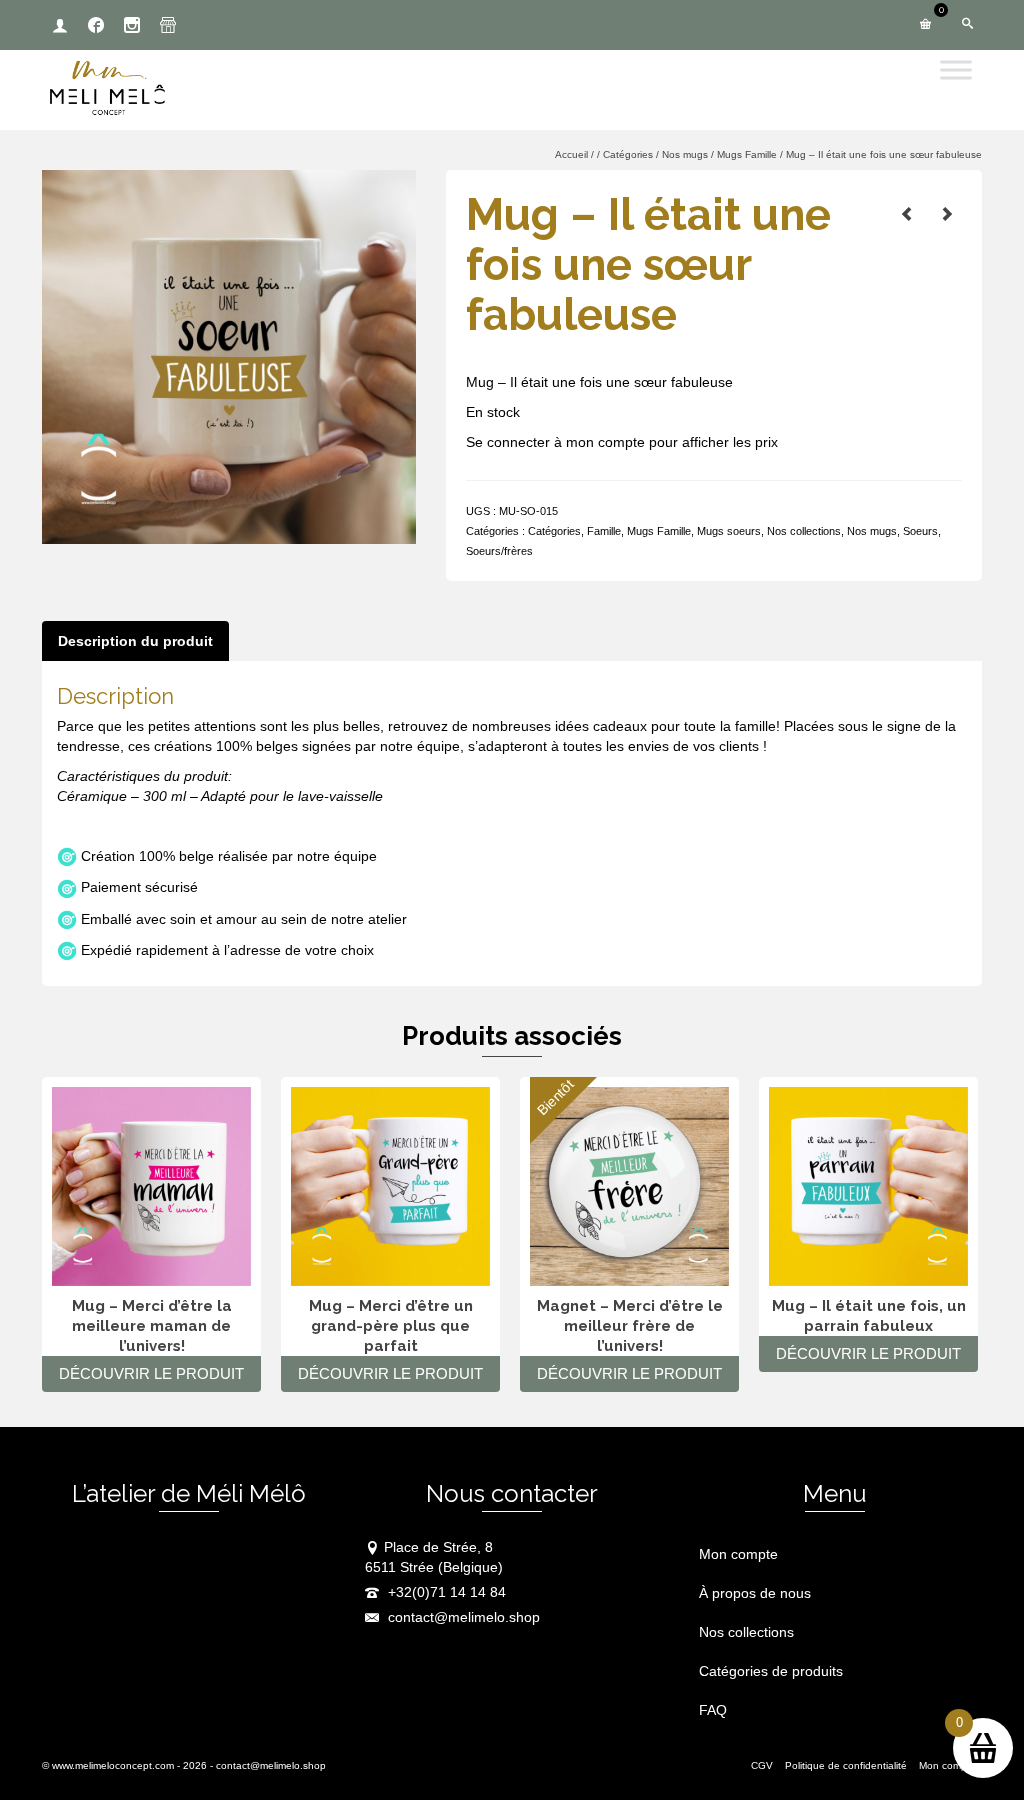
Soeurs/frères (499, 551)
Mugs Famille (659, 531)
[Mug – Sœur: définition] (907, 214)
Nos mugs (872, 531)
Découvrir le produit (151, 1373)
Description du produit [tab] (135, 641)
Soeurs (920, 531)
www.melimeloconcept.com (113, 1765)
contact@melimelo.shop (462, 1617)
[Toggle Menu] (956, 69)
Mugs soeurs (729, 531)
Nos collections (804, 531)
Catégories (554, 531)
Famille (604, 531)
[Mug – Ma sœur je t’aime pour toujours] (947, 214)
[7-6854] (229, 356)
